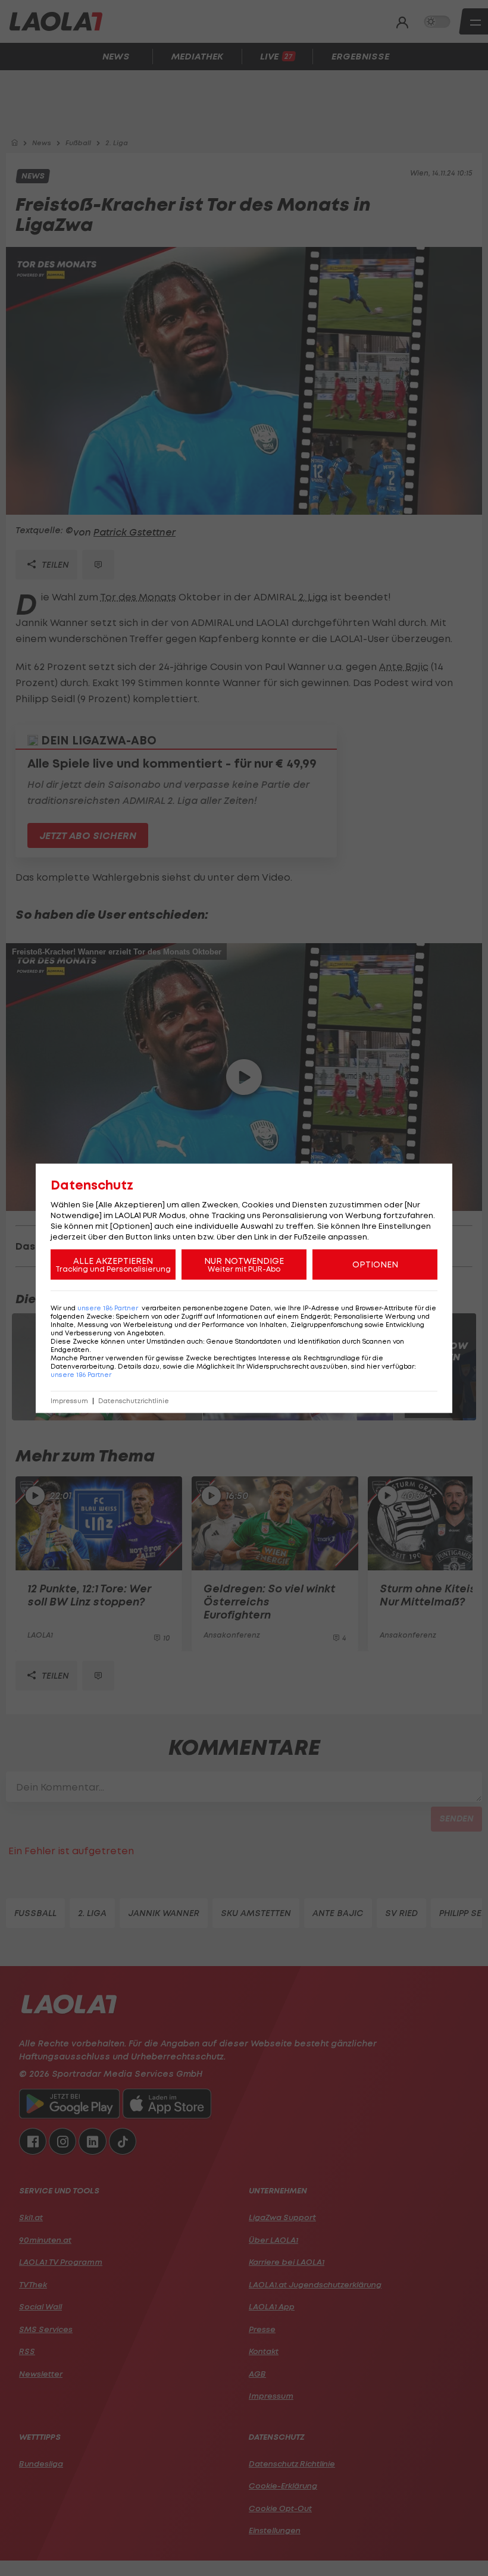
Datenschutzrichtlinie (134, 1400)
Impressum (69, 1400)
